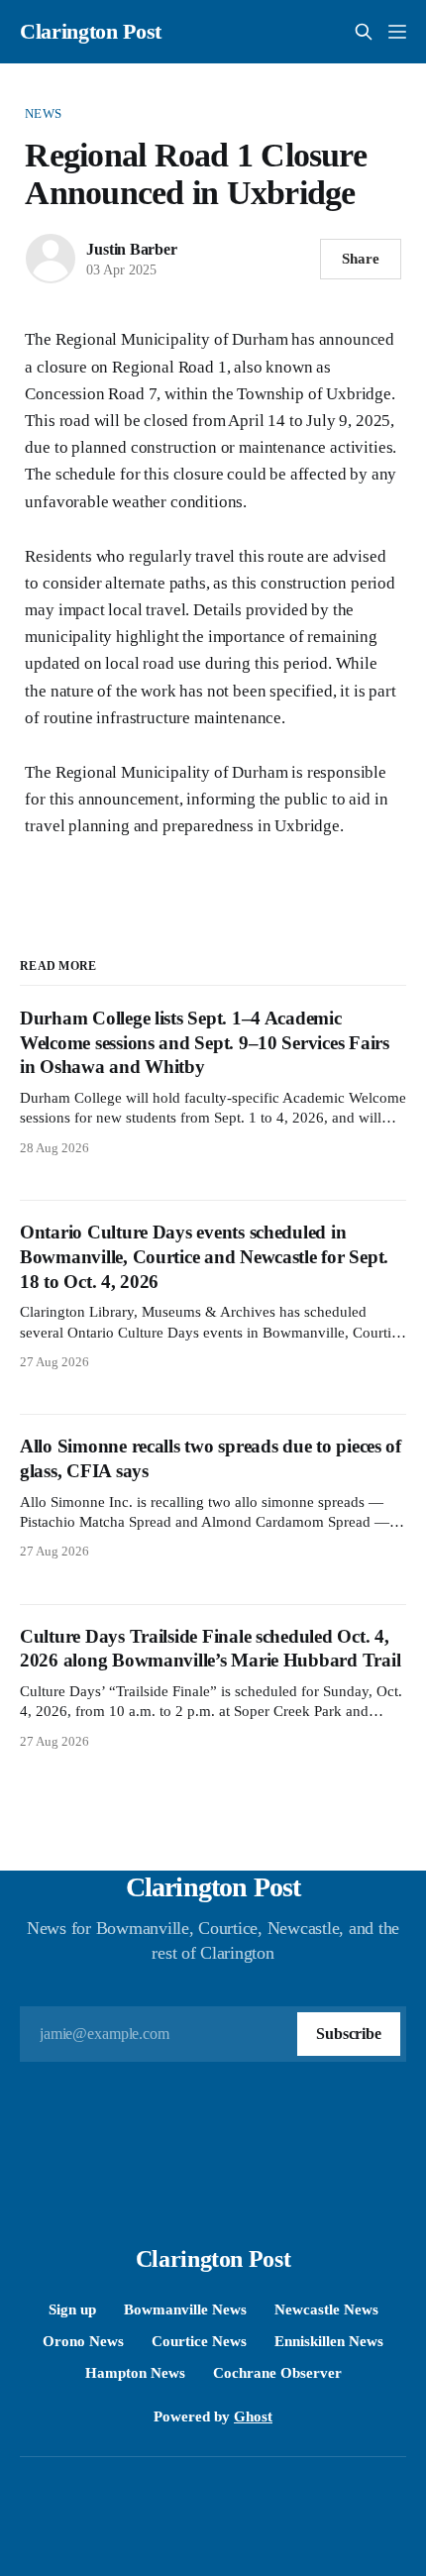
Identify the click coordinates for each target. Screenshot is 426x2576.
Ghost (253, 2416)
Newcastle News (326, 2309)
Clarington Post (91, 32)
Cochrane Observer (277, 2373)
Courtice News (199, 2341)
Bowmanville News (185, 2309)
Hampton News (135, 2373)
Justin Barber (131, 249)
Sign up (72, 2309)
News (43, 113)
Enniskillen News (329, 2341)
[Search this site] (364, 32)
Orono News (83, 2341)
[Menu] (397, 32)
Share (361, 259)
